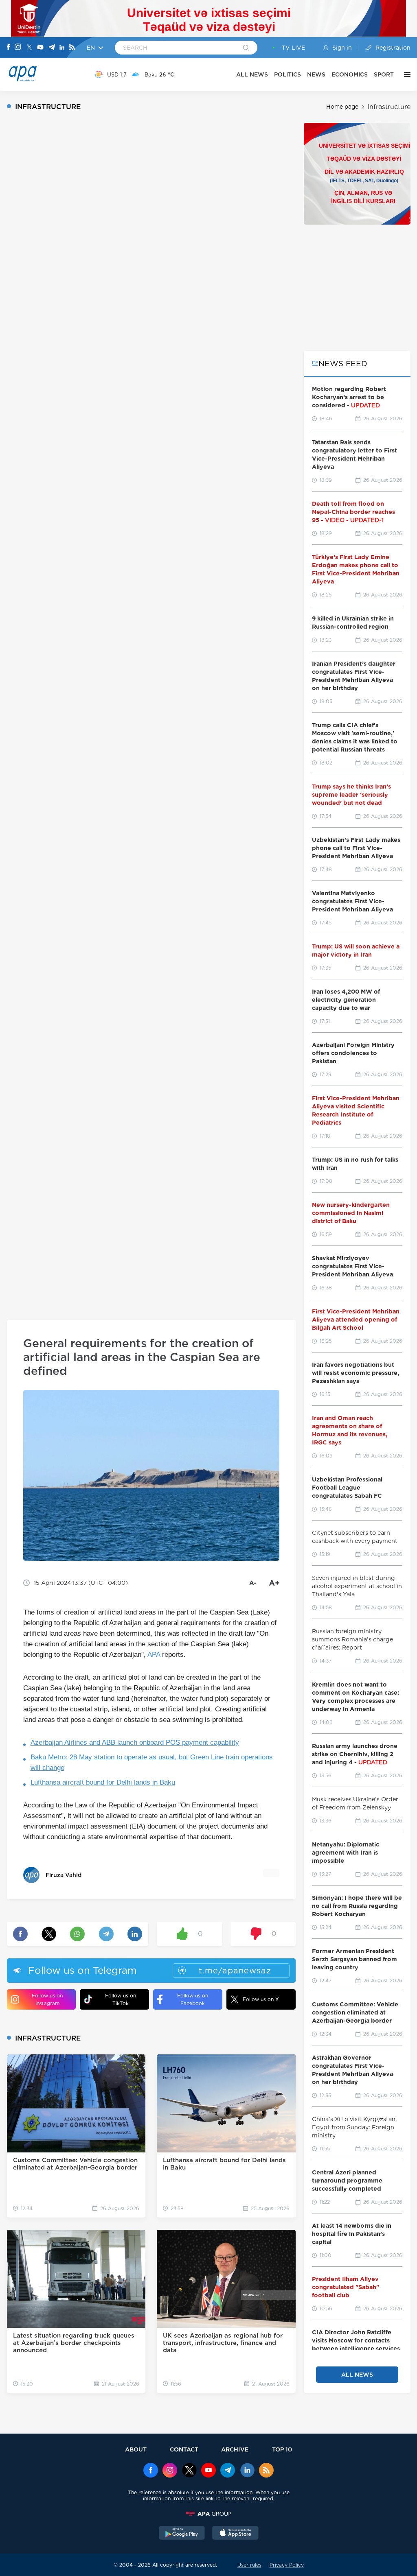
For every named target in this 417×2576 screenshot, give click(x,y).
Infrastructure (389, 107)
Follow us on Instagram (47, 1999)
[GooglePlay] (182, 2534)
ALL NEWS (252, 74)
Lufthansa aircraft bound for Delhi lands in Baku (103, 1782)
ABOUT (136, 2449)
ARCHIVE (235, 2449)
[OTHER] (405, 74)
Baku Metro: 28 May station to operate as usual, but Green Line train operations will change (152, 1762)
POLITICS (288, 74)
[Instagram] (18, 48)
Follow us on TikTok (121, 1999)
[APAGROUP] (208, 2514)
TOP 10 (282, 2449)
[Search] (246, 48)
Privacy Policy (287, 2565)
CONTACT (184, 2449)
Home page (342, 107)
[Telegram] (52, 48)
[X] (29, 48)
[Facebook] (9, 48)
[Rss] (72, 48)
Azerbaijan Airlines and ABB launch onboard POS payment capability (135, 1742)
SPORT (384, 74)
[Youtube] (40, 48)
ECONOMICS (350, 74)
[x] (189, 2471)
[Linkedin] (62, 48)
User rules (249, 2565)
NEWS (316, 74)
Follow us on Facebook (193, 1999)
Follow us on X (261, 1999)
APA (154, 1655)
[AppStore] (235, 2534)
